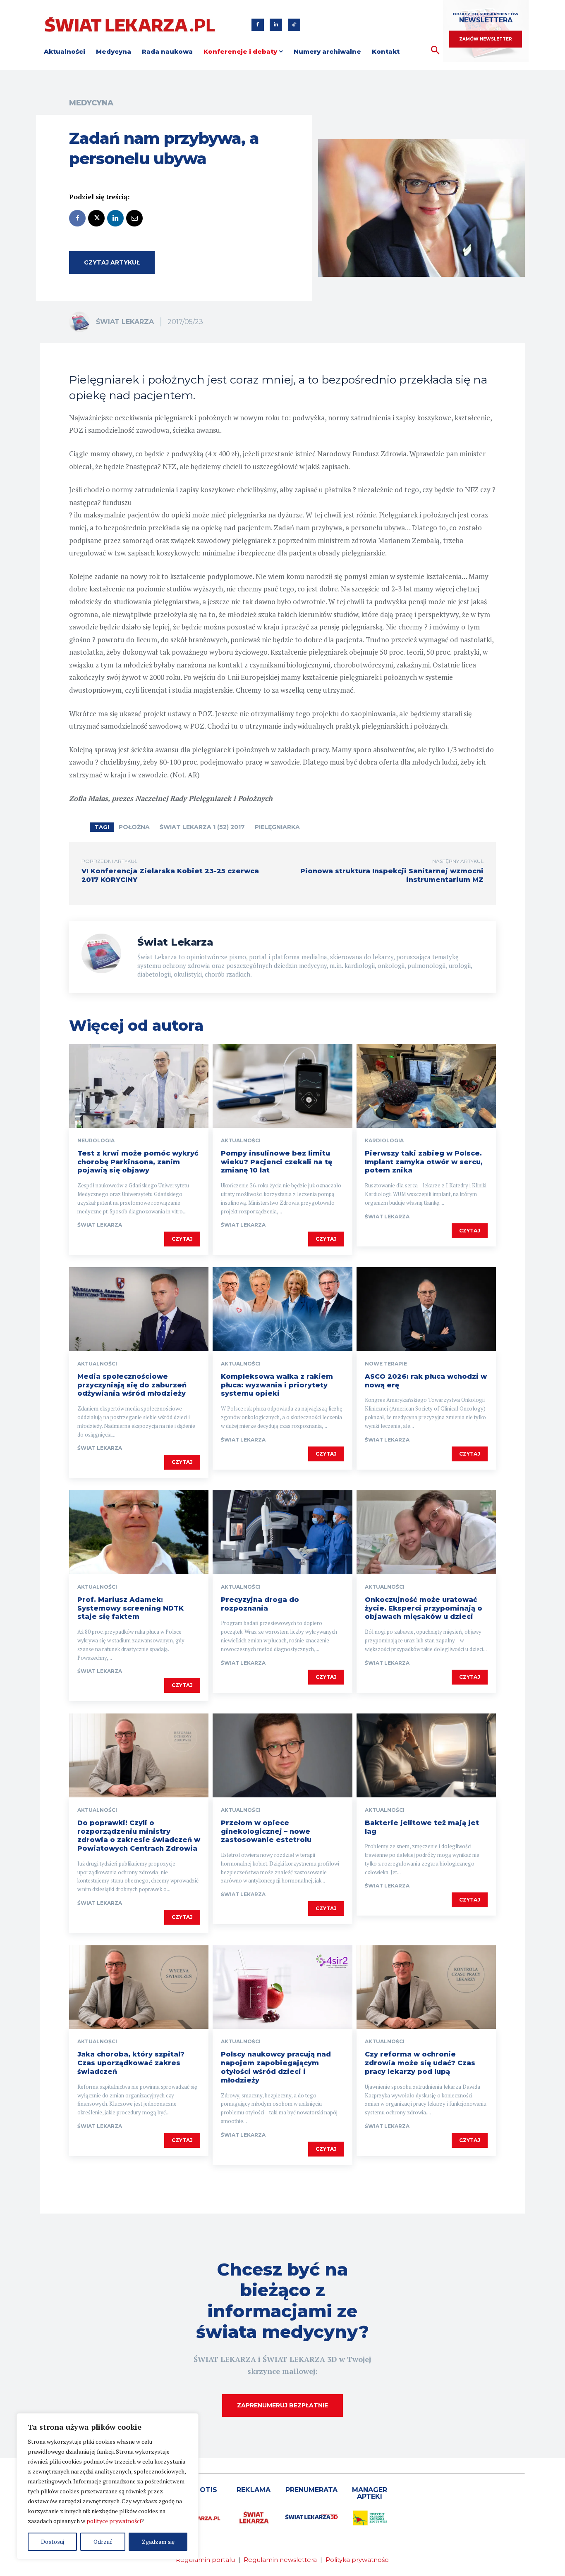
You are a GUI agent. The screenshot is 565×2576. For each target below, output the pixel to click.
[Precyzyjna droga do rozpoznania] (282, 1532)
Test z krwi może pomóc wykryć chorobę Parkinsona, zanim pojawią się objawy (138, 1162)
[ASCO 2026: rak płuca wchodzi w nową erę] (426, 1309)
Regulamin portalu (205, 2560)
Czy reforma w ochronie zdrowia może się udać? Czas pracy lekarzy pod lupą (420, 2063)
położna (134, 827)
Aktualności (241, 1141)
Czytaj (182, 1239)
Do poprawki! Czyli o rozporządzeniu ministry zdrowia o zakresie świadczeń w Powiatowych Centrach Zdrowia (139, 1836)
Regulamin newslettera (280, 2560)
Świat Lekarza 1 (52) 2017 (202, 827)
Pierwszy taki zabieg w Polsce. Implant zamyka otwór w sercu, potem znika (424, 1162)
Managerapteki (370, 2493)
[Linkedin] (276, 25)
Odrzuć (103, 2541)
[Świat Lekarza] (82, 322)
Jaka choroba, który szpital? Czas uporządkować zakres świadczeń (131, 2063)
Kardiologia (384, 1141)
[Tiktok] (294, 25)
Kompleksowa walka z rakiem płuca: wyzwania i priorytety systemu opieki (277, 1385)
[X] (96, 218)
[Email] (134, 218)
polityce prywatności (114, 2521)
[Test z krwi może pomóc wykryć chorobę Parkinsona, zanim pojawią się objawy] (139, 1086)
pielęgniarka (277, 827)
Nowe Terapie (386, 1364)
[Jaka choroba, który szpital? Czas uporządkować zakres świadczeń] (139, 1987)
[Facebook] (258, 25)
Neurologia (96, 1141)
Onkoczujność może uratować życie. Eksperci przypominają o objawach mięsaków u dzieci (424, 1608)
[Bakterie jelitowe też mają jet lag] (426, 1755)
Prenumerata (311, 2490)
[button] (435, 51)
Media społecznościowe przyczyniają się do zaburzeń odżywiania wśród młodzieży (132, 1385)
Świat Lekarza (125, 322)
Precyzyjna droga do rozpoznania (260, 1604)
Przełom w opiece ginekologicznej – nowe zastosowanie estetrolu (266, 1831)
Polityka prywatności (358, 2560)
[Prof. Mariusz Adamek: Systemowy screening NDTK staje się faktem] (139, 1532)
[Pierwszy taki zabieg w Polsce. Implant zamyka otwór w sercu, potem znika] (426, 1086)
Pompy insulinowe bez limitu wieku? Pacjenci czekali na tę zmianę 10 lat (277, 1162)
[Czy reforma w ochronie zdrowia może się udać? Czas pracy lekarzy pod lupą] (426, 1987)
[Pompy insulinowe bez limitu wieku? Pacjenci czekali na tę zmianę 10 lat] (282, 1086)
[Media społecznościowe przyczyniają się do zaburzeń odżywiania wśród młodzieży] (139, 1309)
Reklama (254, 2490)
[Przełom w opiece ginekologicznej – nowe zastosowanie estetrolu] (282, 1755)
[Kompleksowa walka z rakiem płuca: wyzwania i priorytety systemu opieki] (282, 1309)
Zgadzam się (158, 2541)
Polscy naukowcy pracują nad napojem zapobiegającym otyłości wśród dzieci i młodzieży (276, 2067)
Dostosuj (53, 2541)
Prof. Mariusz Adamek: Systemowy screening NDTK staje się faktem (130, 1608)
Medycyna (91, 103)
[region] (108, 2486)
